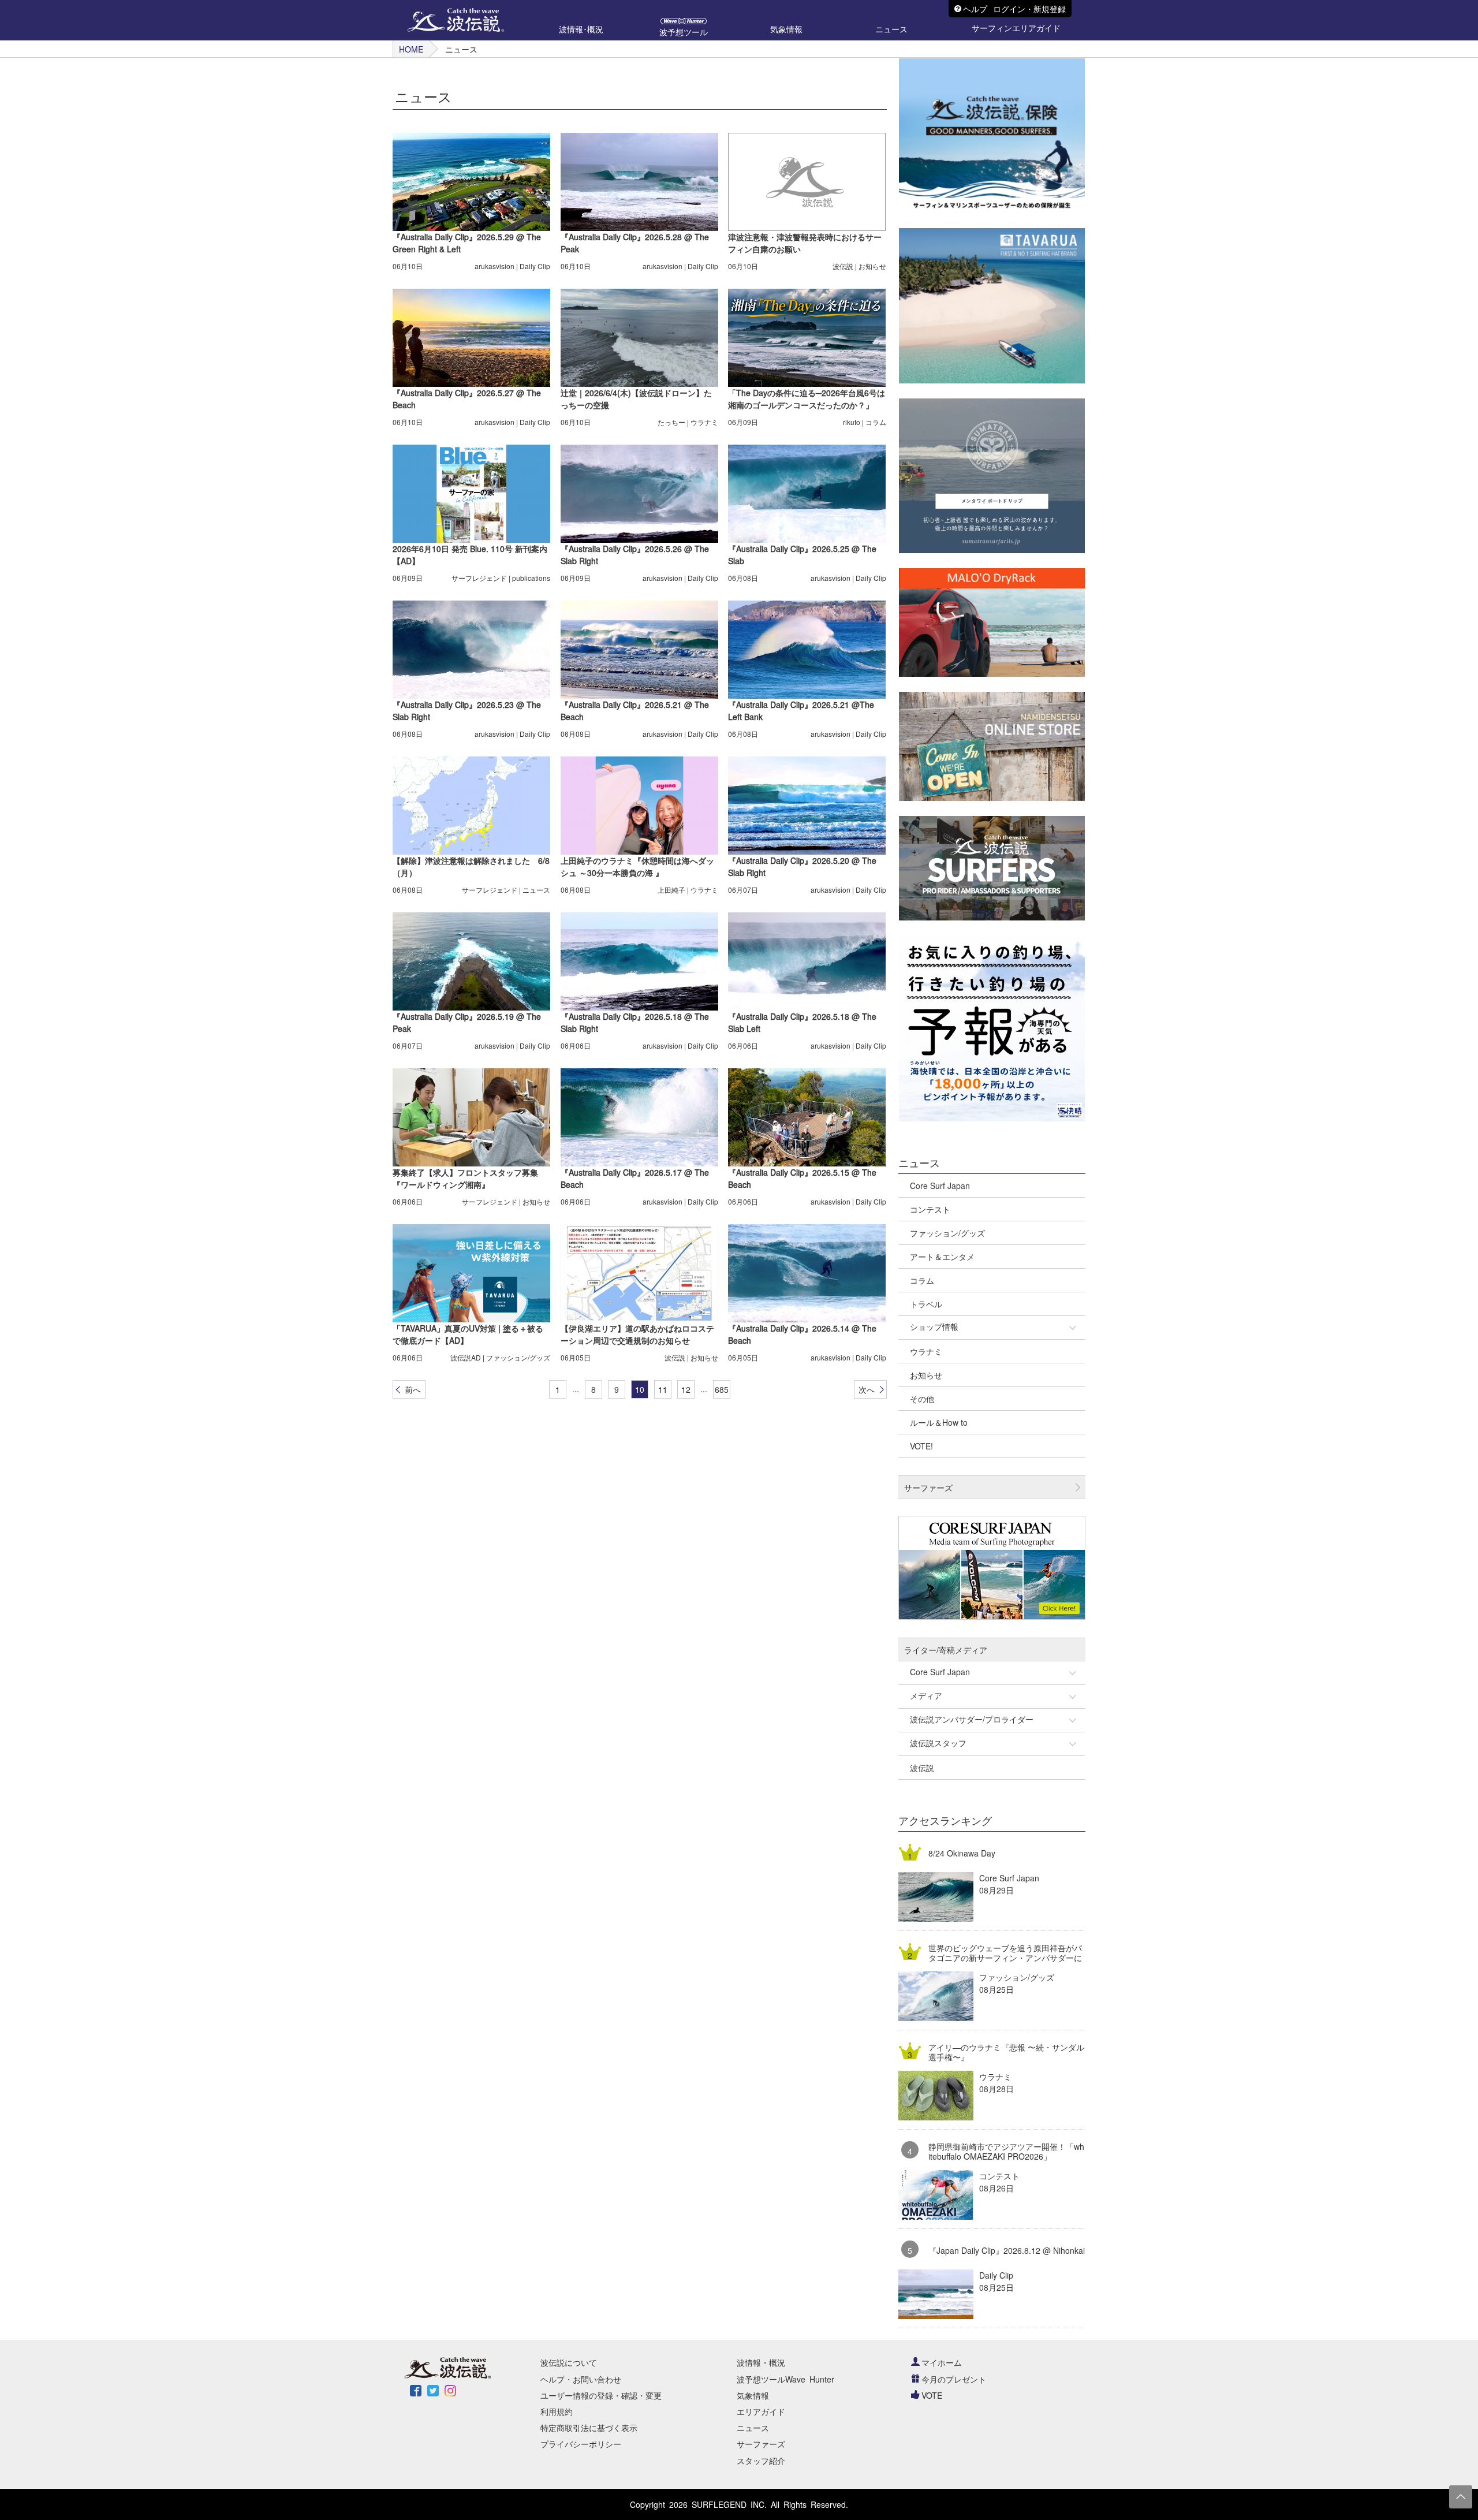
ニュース (753, 2428)
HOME (411, 49)
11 (663, 1389)
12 (686, 1389)
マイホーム (942, 2362)
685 (722, 1389)
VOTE (932, 2395)
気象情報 (753, 2395)
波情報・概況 (761, 2362)
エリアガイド (761, 2411)
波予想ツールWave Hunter (785, 2379)
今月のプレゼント (954, 2379)
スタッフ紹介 (761, 2461)
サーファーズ (761, 2444)
